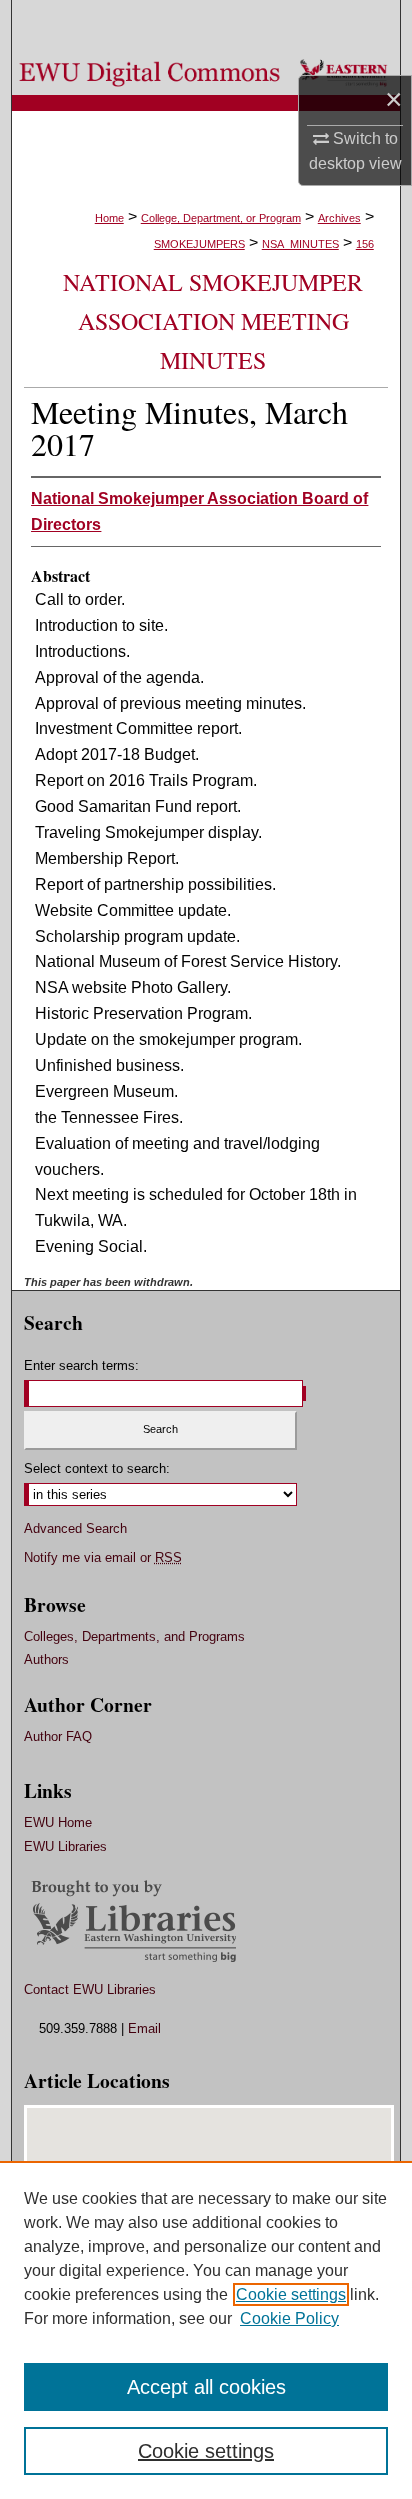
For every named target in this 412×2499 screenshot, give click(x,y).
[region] (206, 2330)
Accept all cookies (206, 2387)
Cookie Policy (289, 2318)
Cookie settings (291, 2294)
